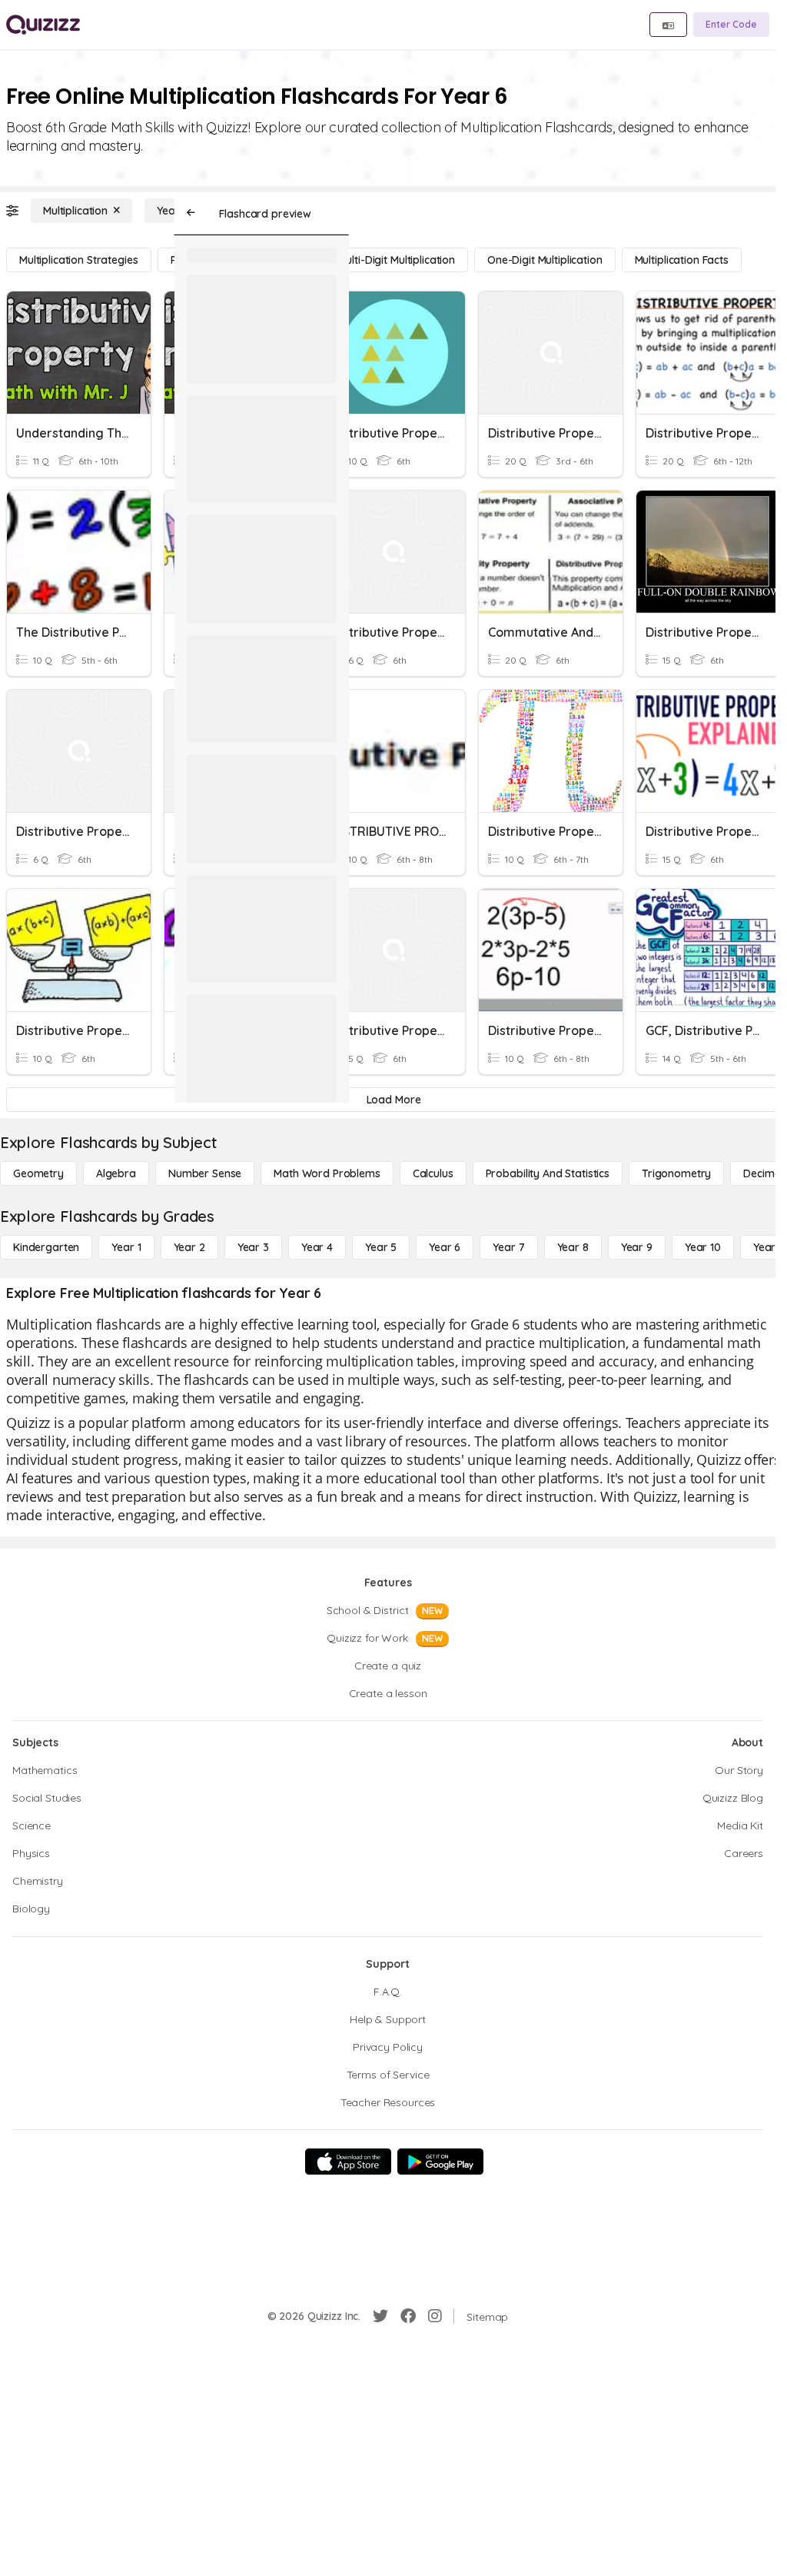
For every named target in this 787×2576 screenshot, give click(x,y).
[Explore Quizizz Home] (43, 25)
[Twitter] (380, 2316)
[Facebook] (408, 2316)
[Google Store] (440, 2162)
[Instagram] (435, 2316)
